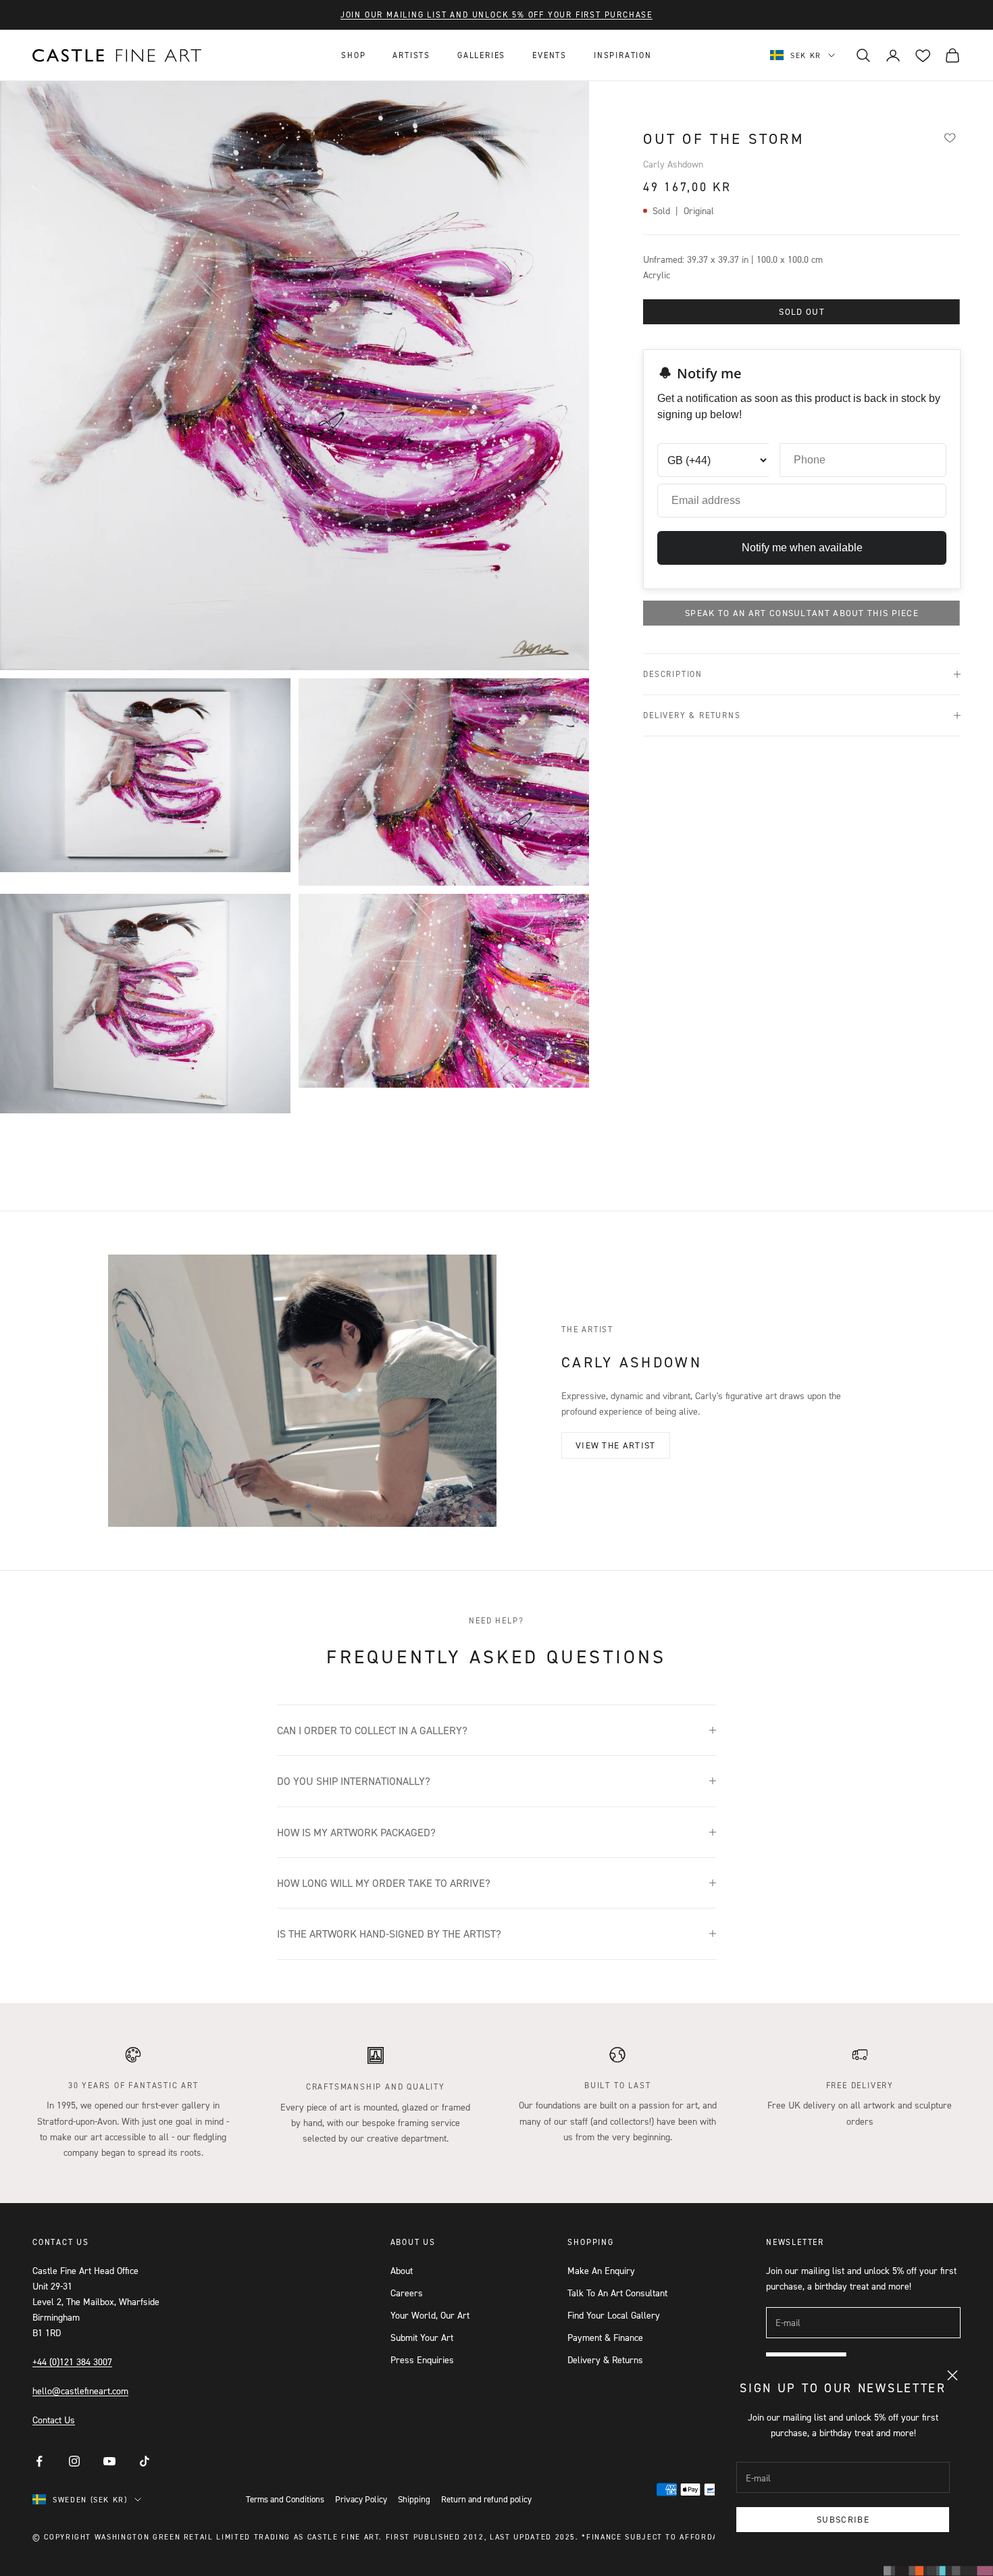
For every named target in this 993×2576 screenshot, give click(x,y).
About (402, 2270)
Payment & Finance (605, 2337)
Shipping (414, 2499)
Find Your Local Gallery (614, 2315)
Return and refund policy (486, 2499)
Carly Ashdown (673, 164)
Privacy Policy (361, 2499)
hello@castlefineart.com (80, 2391)
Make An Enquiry (601, 2270)
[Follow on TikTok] (145, 2461)
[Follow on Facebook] (39, 2461)
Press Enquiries (422, 2359)
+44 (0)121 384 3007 (72, 2362)
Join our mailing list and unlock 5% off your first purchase (496, 15)
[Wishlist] (950, 137)
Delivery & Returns (605, 2359)
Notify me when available (802, 548)
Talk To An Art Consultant (617, 2293)
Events (550, 55)
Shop (353, 55)
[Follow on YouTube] (109, 2461)
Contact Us (54, 2420)
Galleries (481, 55)
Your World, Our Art (430, 2315)
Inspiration (623, 55)
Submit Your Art (422, 2337)
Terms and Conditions (285, 2499)
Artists (411, 55)
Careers (407, 2293)
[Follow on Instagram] (74, 2461)
